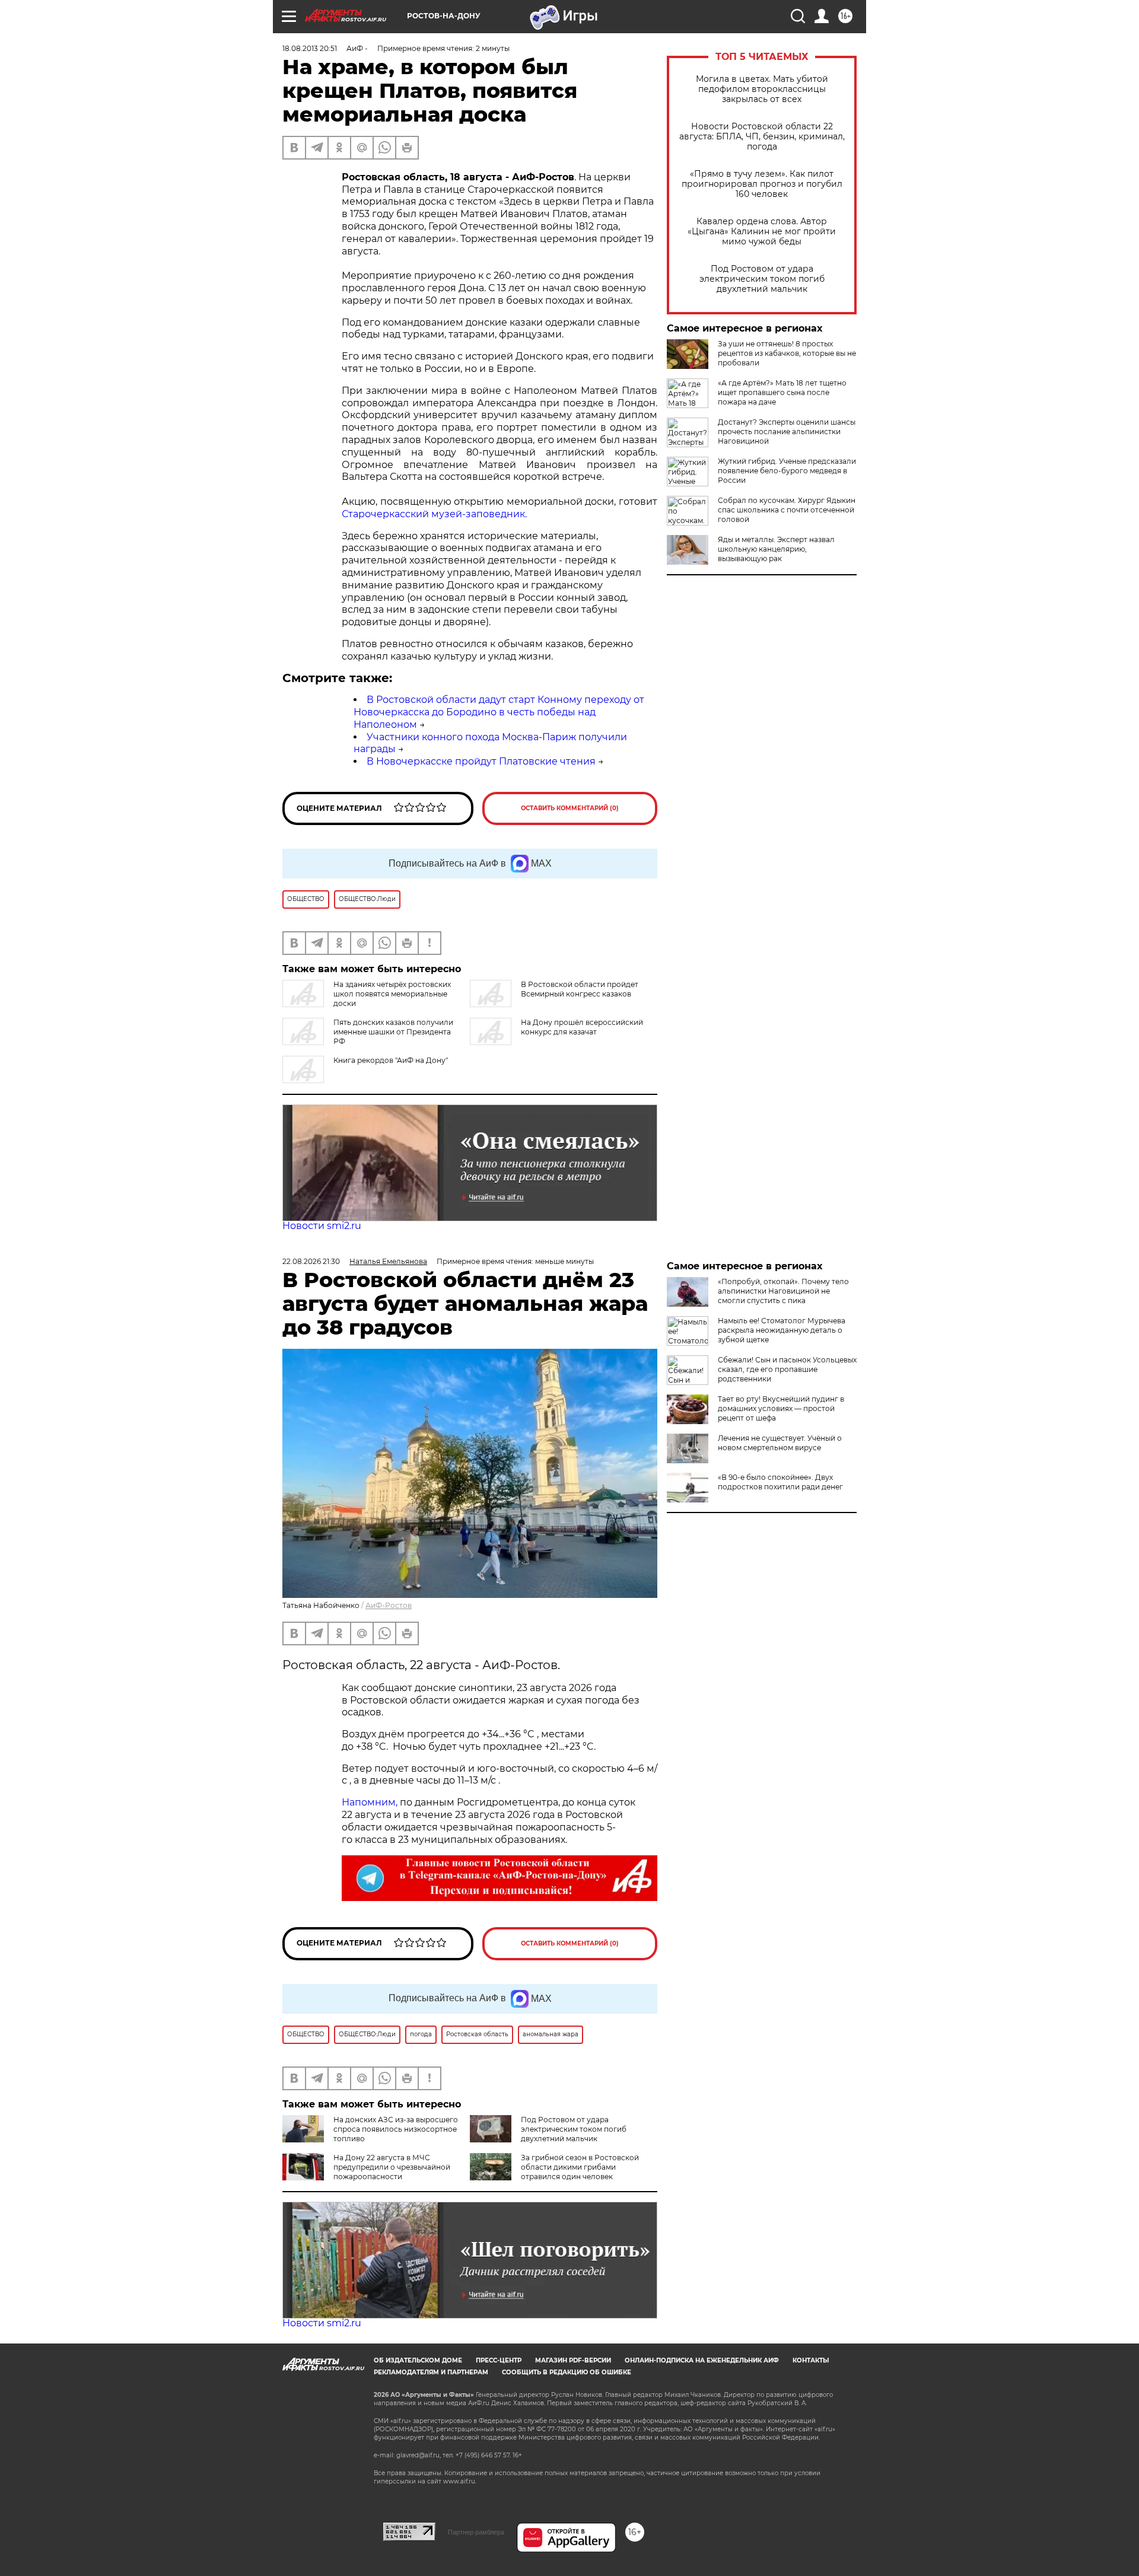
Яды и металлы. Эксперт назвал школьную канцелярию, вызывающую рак (776, 549)
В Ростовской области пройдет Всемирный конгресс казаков (580, 989)
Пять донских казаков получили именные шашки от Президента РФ (393, 1032)
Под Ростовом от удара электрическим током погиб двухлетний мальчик (762, 279)
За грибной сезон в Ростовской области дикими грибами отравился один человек (580, 2167)
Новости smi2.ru (322, 1226)
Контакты (811, 2360)
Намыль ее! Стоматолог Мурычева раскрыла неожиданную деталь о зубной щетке (782, 1330)
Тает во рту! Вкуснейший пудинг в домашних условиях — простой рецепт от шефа (781, 1408)
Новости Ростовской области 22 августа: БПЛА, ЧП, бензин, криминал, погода (762, 137)
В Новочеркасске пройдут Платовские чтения (481, 761)
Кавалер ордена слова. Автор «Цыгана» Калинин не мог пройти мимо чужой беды (762, 232)
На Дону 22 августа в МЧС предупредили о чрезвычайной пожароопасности (392, 2167)
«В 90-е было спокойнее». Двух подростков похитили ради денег (780, 1482)
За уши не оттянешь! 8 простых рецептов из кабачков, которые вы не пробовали (787, 353)
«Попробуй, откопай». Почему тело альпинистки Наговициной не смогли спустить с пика (783, 1291)
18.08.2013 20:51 (310, 48)
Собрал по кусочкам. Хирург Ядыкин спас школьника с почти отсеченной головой (787, 510)
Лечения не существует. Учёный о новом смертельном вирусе (780, 1443)
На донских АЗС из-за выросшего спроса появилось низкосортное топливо (396, 2129)
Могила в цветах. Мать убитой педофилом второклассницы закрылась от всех (762, 89)
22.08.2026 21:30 (311, 1261)
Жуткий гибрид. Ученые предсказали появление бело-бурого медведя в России (787, 471)
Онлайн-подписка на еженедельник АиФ (702, 2360)
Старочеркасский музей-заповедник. (434, 514)
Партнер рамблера (476, 2532)
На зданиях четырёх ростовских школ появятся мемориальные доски (392, 994)
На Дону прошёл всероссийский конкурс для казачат (582, 1027)
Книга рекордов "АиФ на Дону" (391, 1060)
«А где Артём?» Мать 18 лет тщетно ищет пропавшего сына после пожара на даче (782, 392)
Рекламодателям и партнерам (431, 2372)
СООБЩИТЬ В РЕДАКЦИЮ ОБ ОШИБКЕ (567, 2372)
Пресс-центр (499, 2360)
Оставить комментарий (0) (570, 808)
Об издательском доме (418, 2360)
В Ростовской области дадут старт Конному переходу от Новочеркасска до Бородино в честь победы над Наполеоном (499, 712)
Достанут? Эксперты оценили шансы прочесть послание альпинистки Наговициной (787, 432)
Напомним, (370, 1802)
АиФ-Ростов (389, 1605)
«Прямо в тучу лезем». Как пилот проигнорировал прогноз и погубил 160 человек (762, 184)
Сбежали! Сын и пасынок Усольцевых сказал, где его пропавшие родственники (787, 1369)
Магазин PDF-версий (573, 2360)
